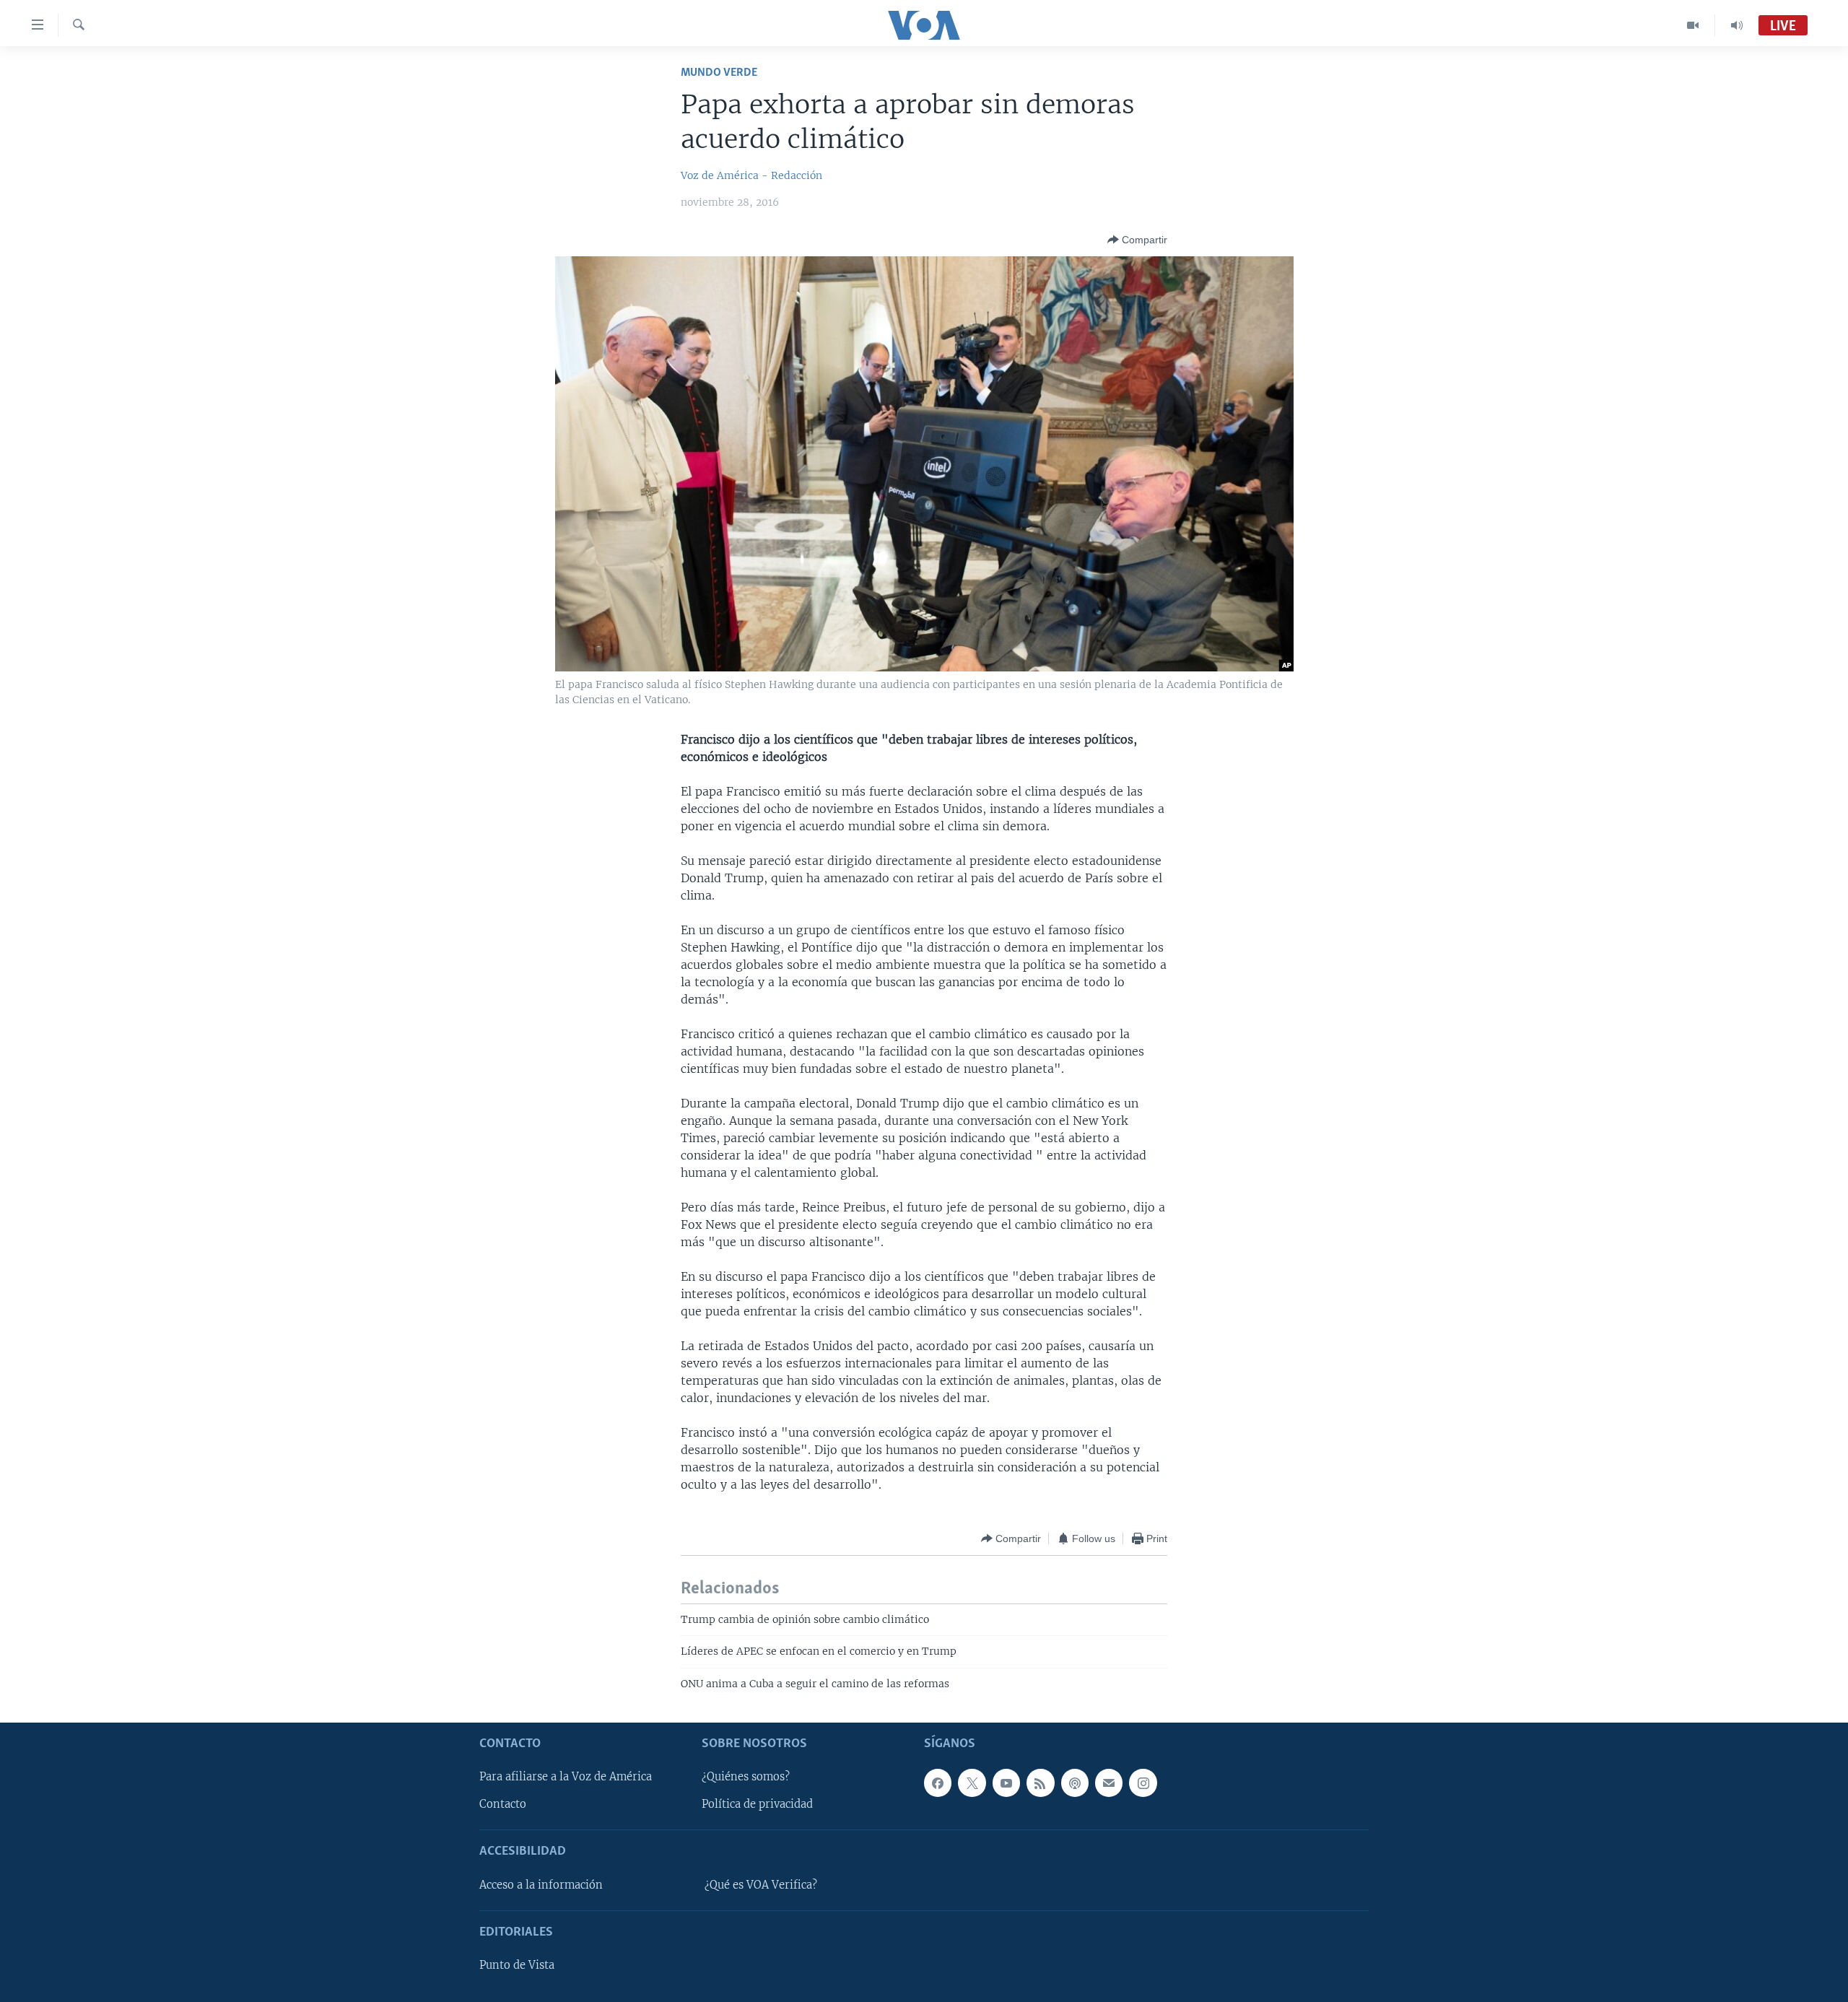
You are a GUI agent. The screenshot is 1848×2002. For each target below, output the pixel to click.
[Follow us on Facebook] (938, 1783)
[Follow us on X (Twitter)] (972, 1783)
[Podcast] (1075, 1783)
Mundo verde (719, 73)
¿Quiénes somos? (746, 1777)
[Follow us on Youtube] (1006, 1783)
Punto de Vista (517, 1965)
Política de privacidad (757, 1804)
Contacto (503, 1804)
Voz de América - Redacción (751, 175)
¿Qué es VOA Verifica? (761, 1885)
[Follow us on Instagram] (1143, 1783)
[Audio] (1737, 25)
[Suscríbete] (1109, 1783)
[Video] (1693, 25)
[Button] (1137, 240)
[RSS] (1040, 1783)
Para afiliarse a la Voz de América (566, 1777)
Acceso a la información (541, 1885)
